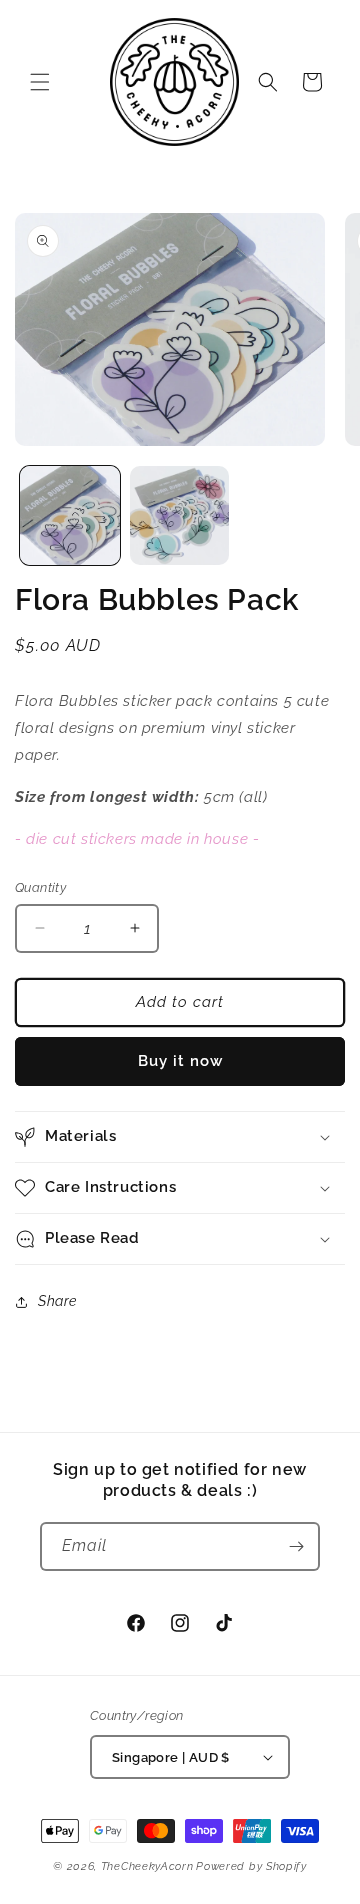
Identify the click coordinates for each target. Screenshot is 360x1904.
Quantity (40, 887)
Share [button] (57, 1301)
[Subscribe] (296, 1546)
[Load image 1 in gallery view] (70, 516)
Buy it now (180, 1061)
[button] (40, 82)
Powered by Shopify (251, 1866)
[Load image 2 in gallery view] (180, 516)
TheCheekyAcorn (147, 1866)
